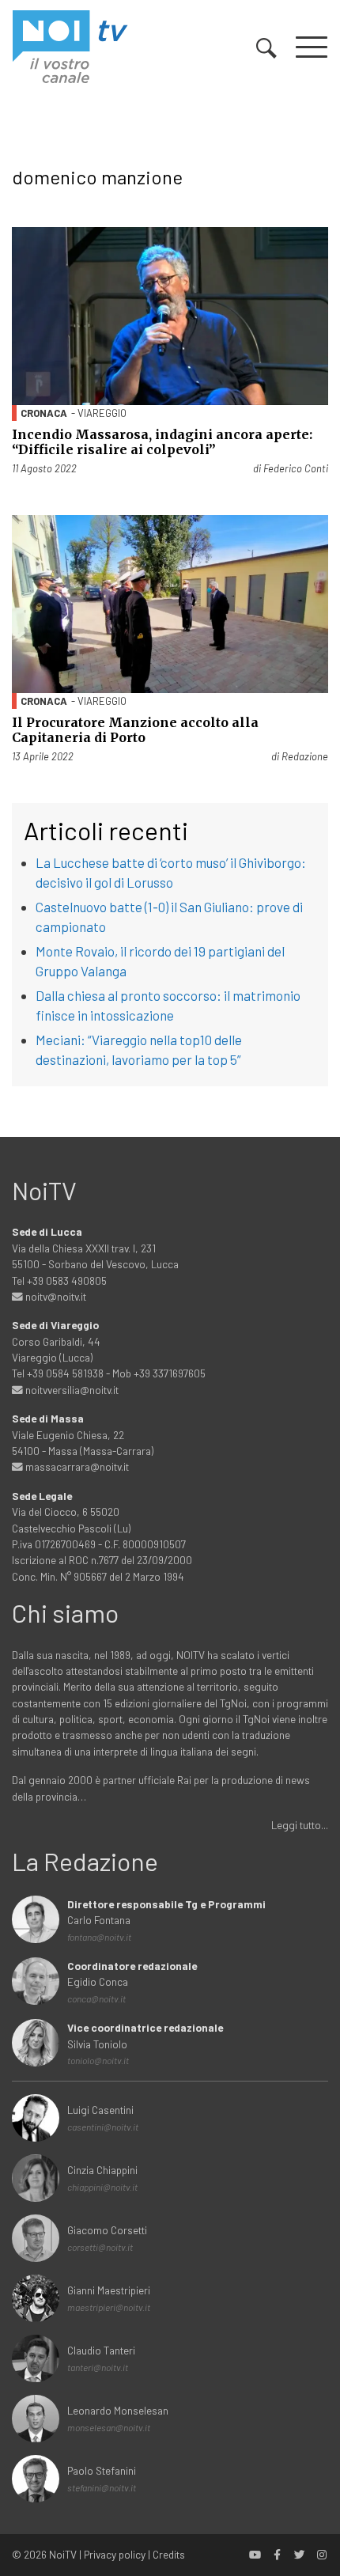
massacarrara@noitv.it (76, 1466)
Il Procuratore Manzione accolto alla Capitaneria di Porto (135, 730)
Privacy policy (115, 2554)
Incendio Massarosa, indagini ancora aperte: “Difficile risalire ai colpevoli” (162, 442)
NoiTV (63, 2554)
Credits (169, 2554)
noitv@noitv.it (55, 1296)
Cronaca (44, 413)
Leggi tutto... (300, 1825)
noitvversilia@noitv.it (71, 1390)
